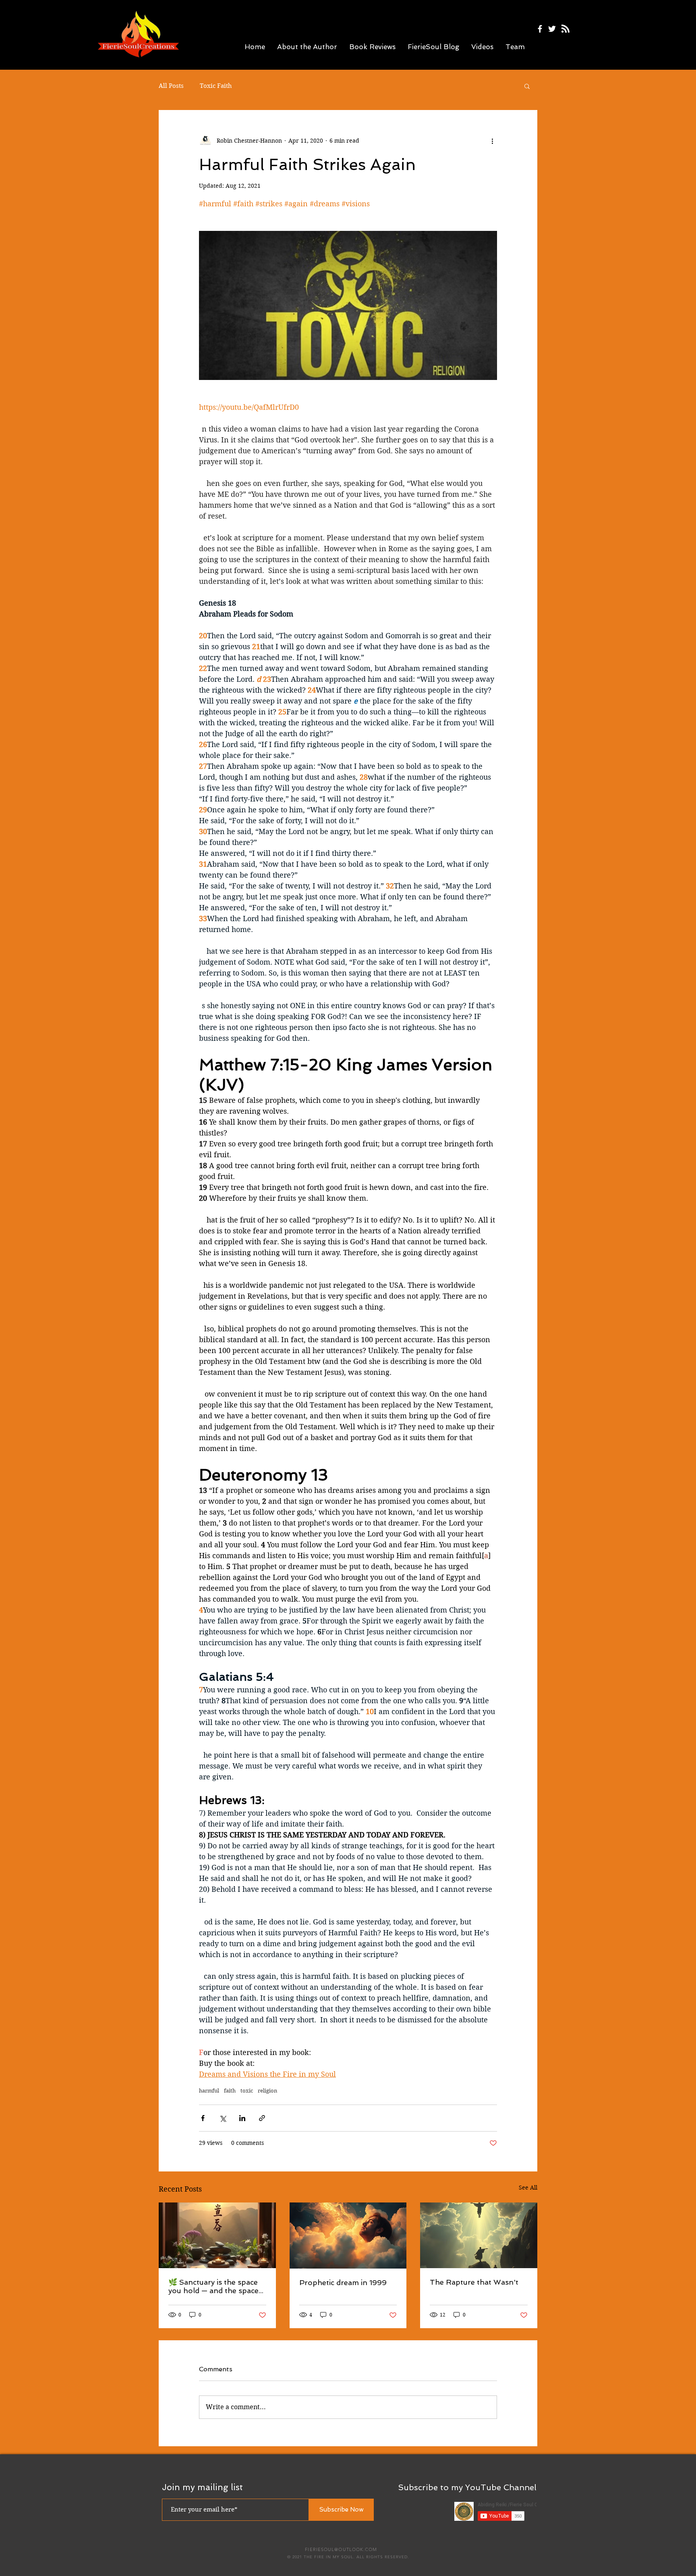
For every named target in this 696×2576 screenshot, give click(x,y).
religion (267, 2091)
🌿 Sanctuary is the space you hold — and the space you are (213, 2286)
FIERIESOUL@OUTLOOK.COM (341, 2549)
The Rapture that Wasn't (474, 2282)
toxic (247, 2091)
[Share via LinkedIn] (242, 2118)
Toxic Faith (216, 86)
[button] (527, 86)
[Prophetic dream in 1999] (348, 2236)
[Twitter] (552, 29)
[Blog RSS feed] (565, 29)
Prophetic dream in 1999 (343, 2282)
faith (230, 2091)
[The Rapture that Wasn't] (479, 2235)
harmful (209, 2091)
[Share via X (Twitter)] (223, 2118)
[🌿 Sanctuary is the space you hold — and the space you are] (217, 2235)
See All (528, 2188)
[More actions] (492, 141)
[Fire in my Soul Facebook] (540, 29)
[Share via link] (262, 2118)
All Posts (171, 86)
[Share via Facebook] (203, 2118)
